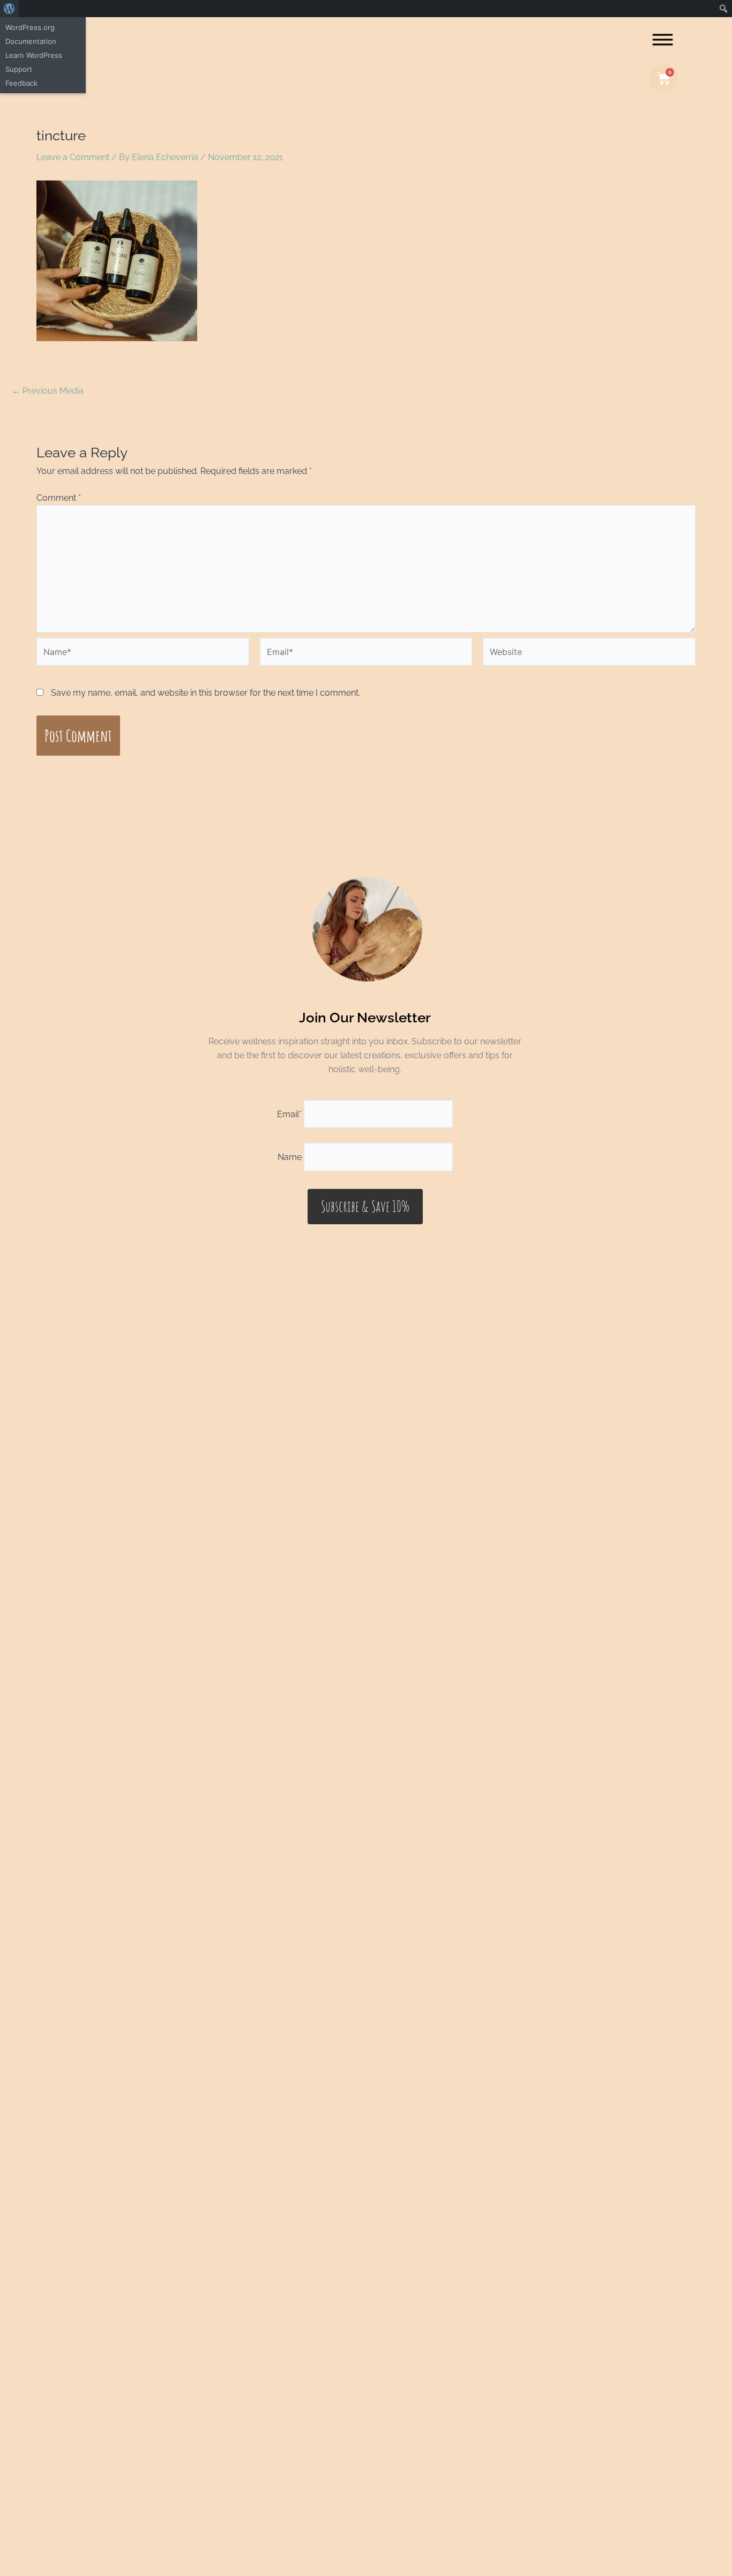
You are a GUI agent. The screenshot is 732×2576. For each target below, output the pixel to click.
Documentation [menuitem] (31, 41)
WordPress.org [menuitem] (30, 27)
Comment (59, 498)
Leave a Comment (73, 157)
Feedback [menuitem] (21, 83)
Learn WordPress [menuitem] (34, 55)
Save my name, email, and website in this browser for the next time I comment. (206, 693)
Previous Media (48, 391)
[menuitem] (9, 9)
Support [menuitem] (19, 69)
